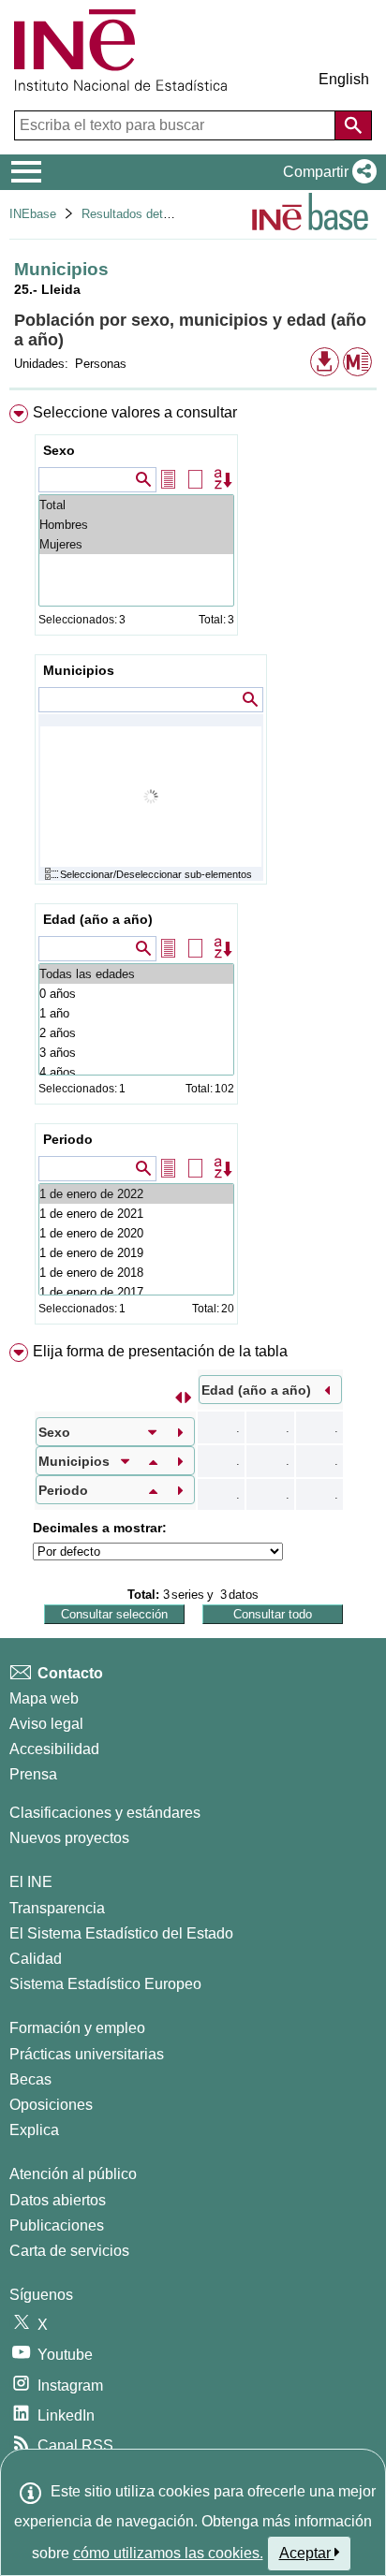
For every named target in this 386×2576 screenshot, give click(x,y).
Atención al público (73, 2174)
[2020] (136, 1233)
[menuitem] (193, 868)
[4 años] (136, 1072)
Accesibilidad (54, 1749)
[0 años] (136, 994)
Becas (30, 2079)
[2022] (136, 1194)
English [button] (344, 79)
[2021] (136, 1214)
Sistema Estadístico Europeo (105, 1984)
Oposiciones (51, 2105)
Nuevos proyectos (69, 1838)
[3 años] (136, 1053)
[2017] (136, 1292)
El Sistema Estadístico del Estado (121, 1933)
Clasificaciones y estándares (105, 1813)
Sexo (59, 450)
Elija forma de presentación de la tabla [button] (160, 1351)
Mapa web (44, 1698)
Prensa (33, 1774)
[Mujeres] (136, 544)
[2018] (136, 1273)
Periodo (68, 1139)
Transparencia (57, 1908)
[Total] (136, 505)
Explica (34, 2130)
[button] (326, 172)
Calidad (36, 1959)
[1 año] (136, 1013)
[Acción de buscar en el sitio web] (353, 125)
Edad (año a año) (98, 919)
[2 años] (136, 1033)
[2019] (136, 1253)
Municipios (79, 670)
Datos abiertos (58, 2200)
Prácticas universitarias (87, 2054)
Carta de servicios (69, 2251)
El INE (31, 1882)
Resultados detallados (141, 214)
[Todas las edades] (136, 974)
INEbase (33, 214)
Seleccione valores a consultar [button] (135, 412)
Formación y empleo (77, 2028)
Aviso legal (46, 1724)
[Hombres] (136, 525)
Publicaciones (57, 2225)
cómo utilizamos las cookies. (168, 2553)
